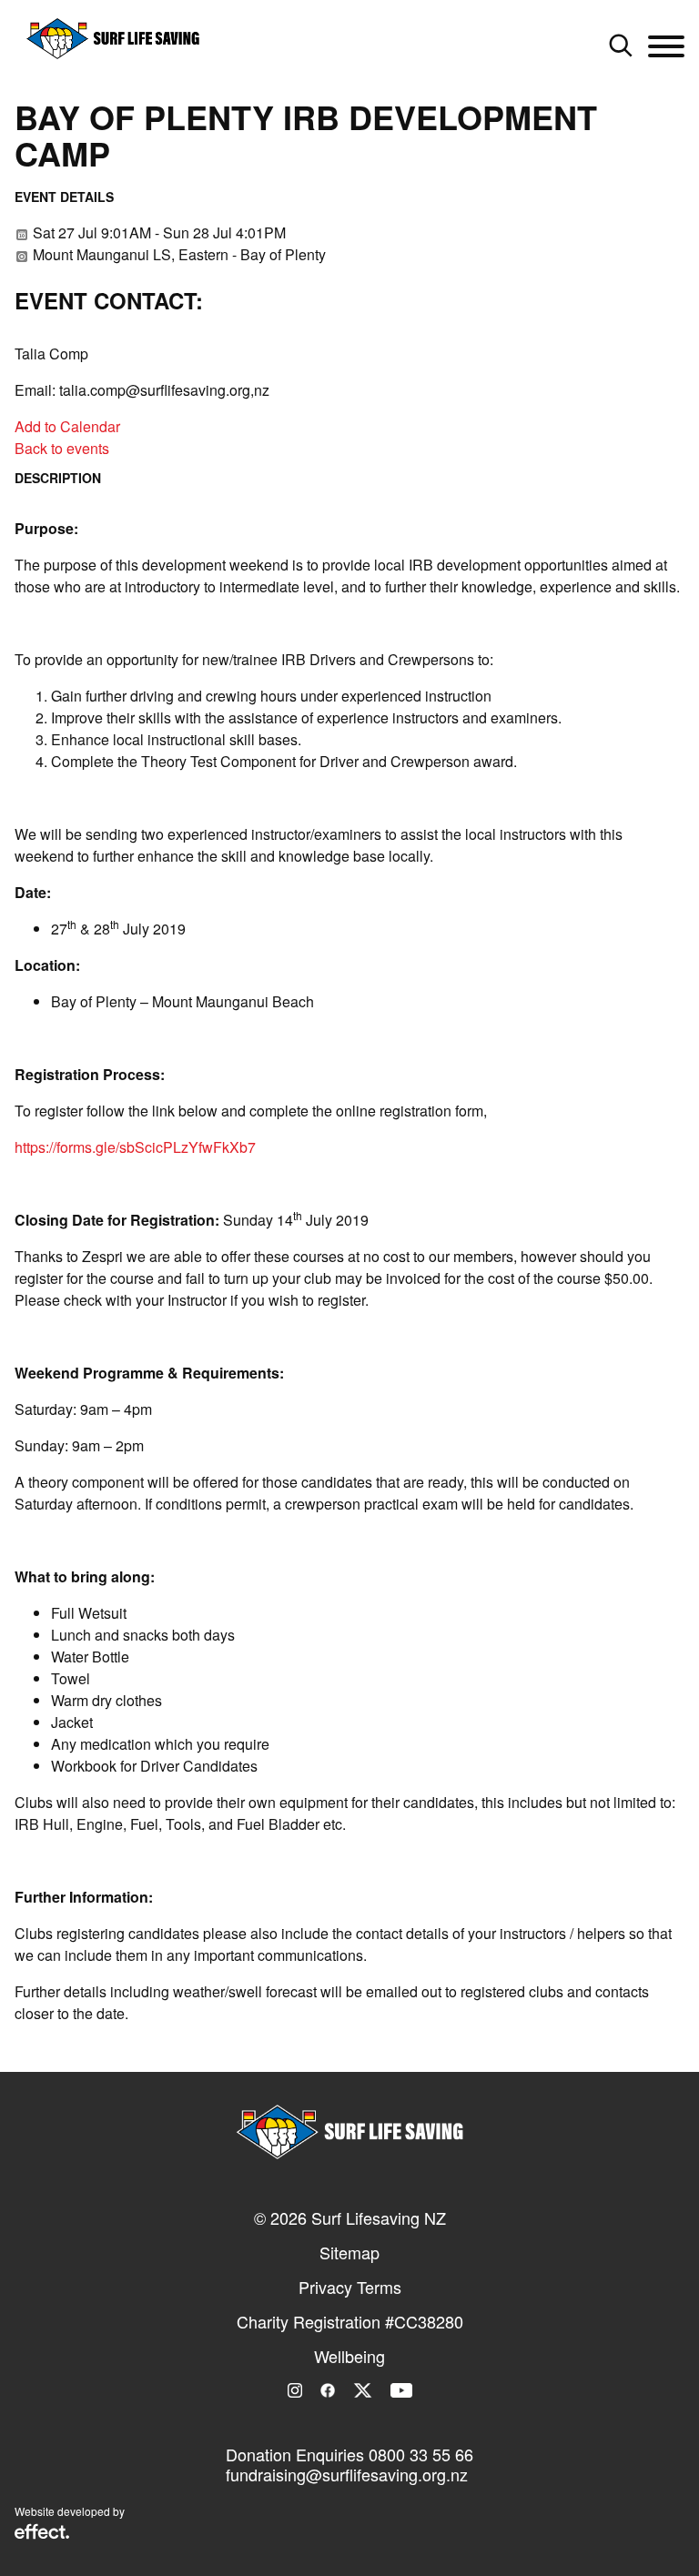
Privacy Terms (350, 2287)
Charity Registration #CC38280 (350, 2321)
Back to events (62, 448)
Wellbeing (349, 2356)
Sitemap (349, 2252)
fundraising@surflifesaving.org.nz (347, 2474)
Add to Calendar (67, 426)
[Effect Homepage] (42, 2533)
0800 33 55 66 (421, 2454)
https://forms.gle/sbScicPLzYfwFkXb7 (135, 1147)
